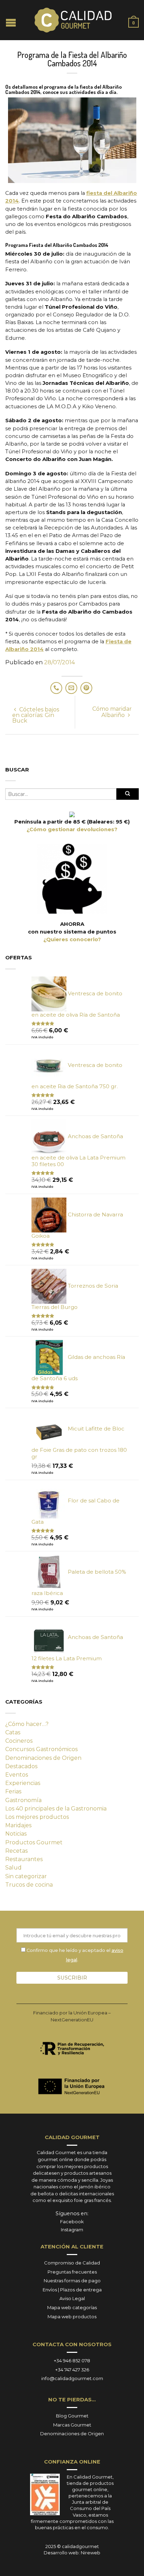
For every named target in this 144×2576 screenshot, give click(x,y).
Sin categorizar (26, 1876)
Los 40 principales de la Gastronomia (56, 1809)
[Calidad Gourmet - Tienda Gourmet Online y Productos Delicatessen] (73, 20)
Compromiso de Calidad (72, 2263)
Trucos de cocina (29, 1885)
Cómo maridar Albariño (112, 712)
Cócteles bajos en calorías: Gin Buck (36, 715)
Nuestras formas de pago (72, 2281)
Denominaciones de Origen (43, 1758)
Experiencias (23, 1783)
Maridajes (18, 1825)
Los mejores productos (37, 1817)
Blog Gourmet (72, 2416)
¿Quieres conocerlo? (72, 939)
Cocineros (19, 1741)
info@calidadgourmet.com (72, 2378)
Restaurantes (24, 1859)
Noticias (16, 1834)
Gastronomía (23, 1800)
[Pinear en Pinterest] (86, 688)
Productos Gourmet (34, 1842)
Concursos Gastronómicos (41, 1749)
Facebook (72, 2222)
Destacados (21, 1766)
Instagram (72, 2230)
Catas (13, 1732)
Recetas (16, 1851)
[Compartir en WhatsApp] (56, 688)
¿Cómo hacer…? (27, 1724)
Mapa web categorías (72, 2307)
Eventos (17, 1775)
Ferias (13, 1791)
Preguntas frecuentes (72, 2272)
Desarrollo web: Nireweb (72, 2553)
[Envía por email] (71, 688)
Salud (13, 1868)
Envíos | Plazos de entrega (72, 2290)
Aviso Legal (72, 2298)
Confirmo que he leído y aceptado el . (74, 1955)
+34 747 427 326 (72, 2370)
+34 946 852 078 (72, 2361)
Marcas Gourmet (72, 2425)
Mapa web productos (72, 2317)
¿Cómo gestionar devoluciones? (72, 829)
